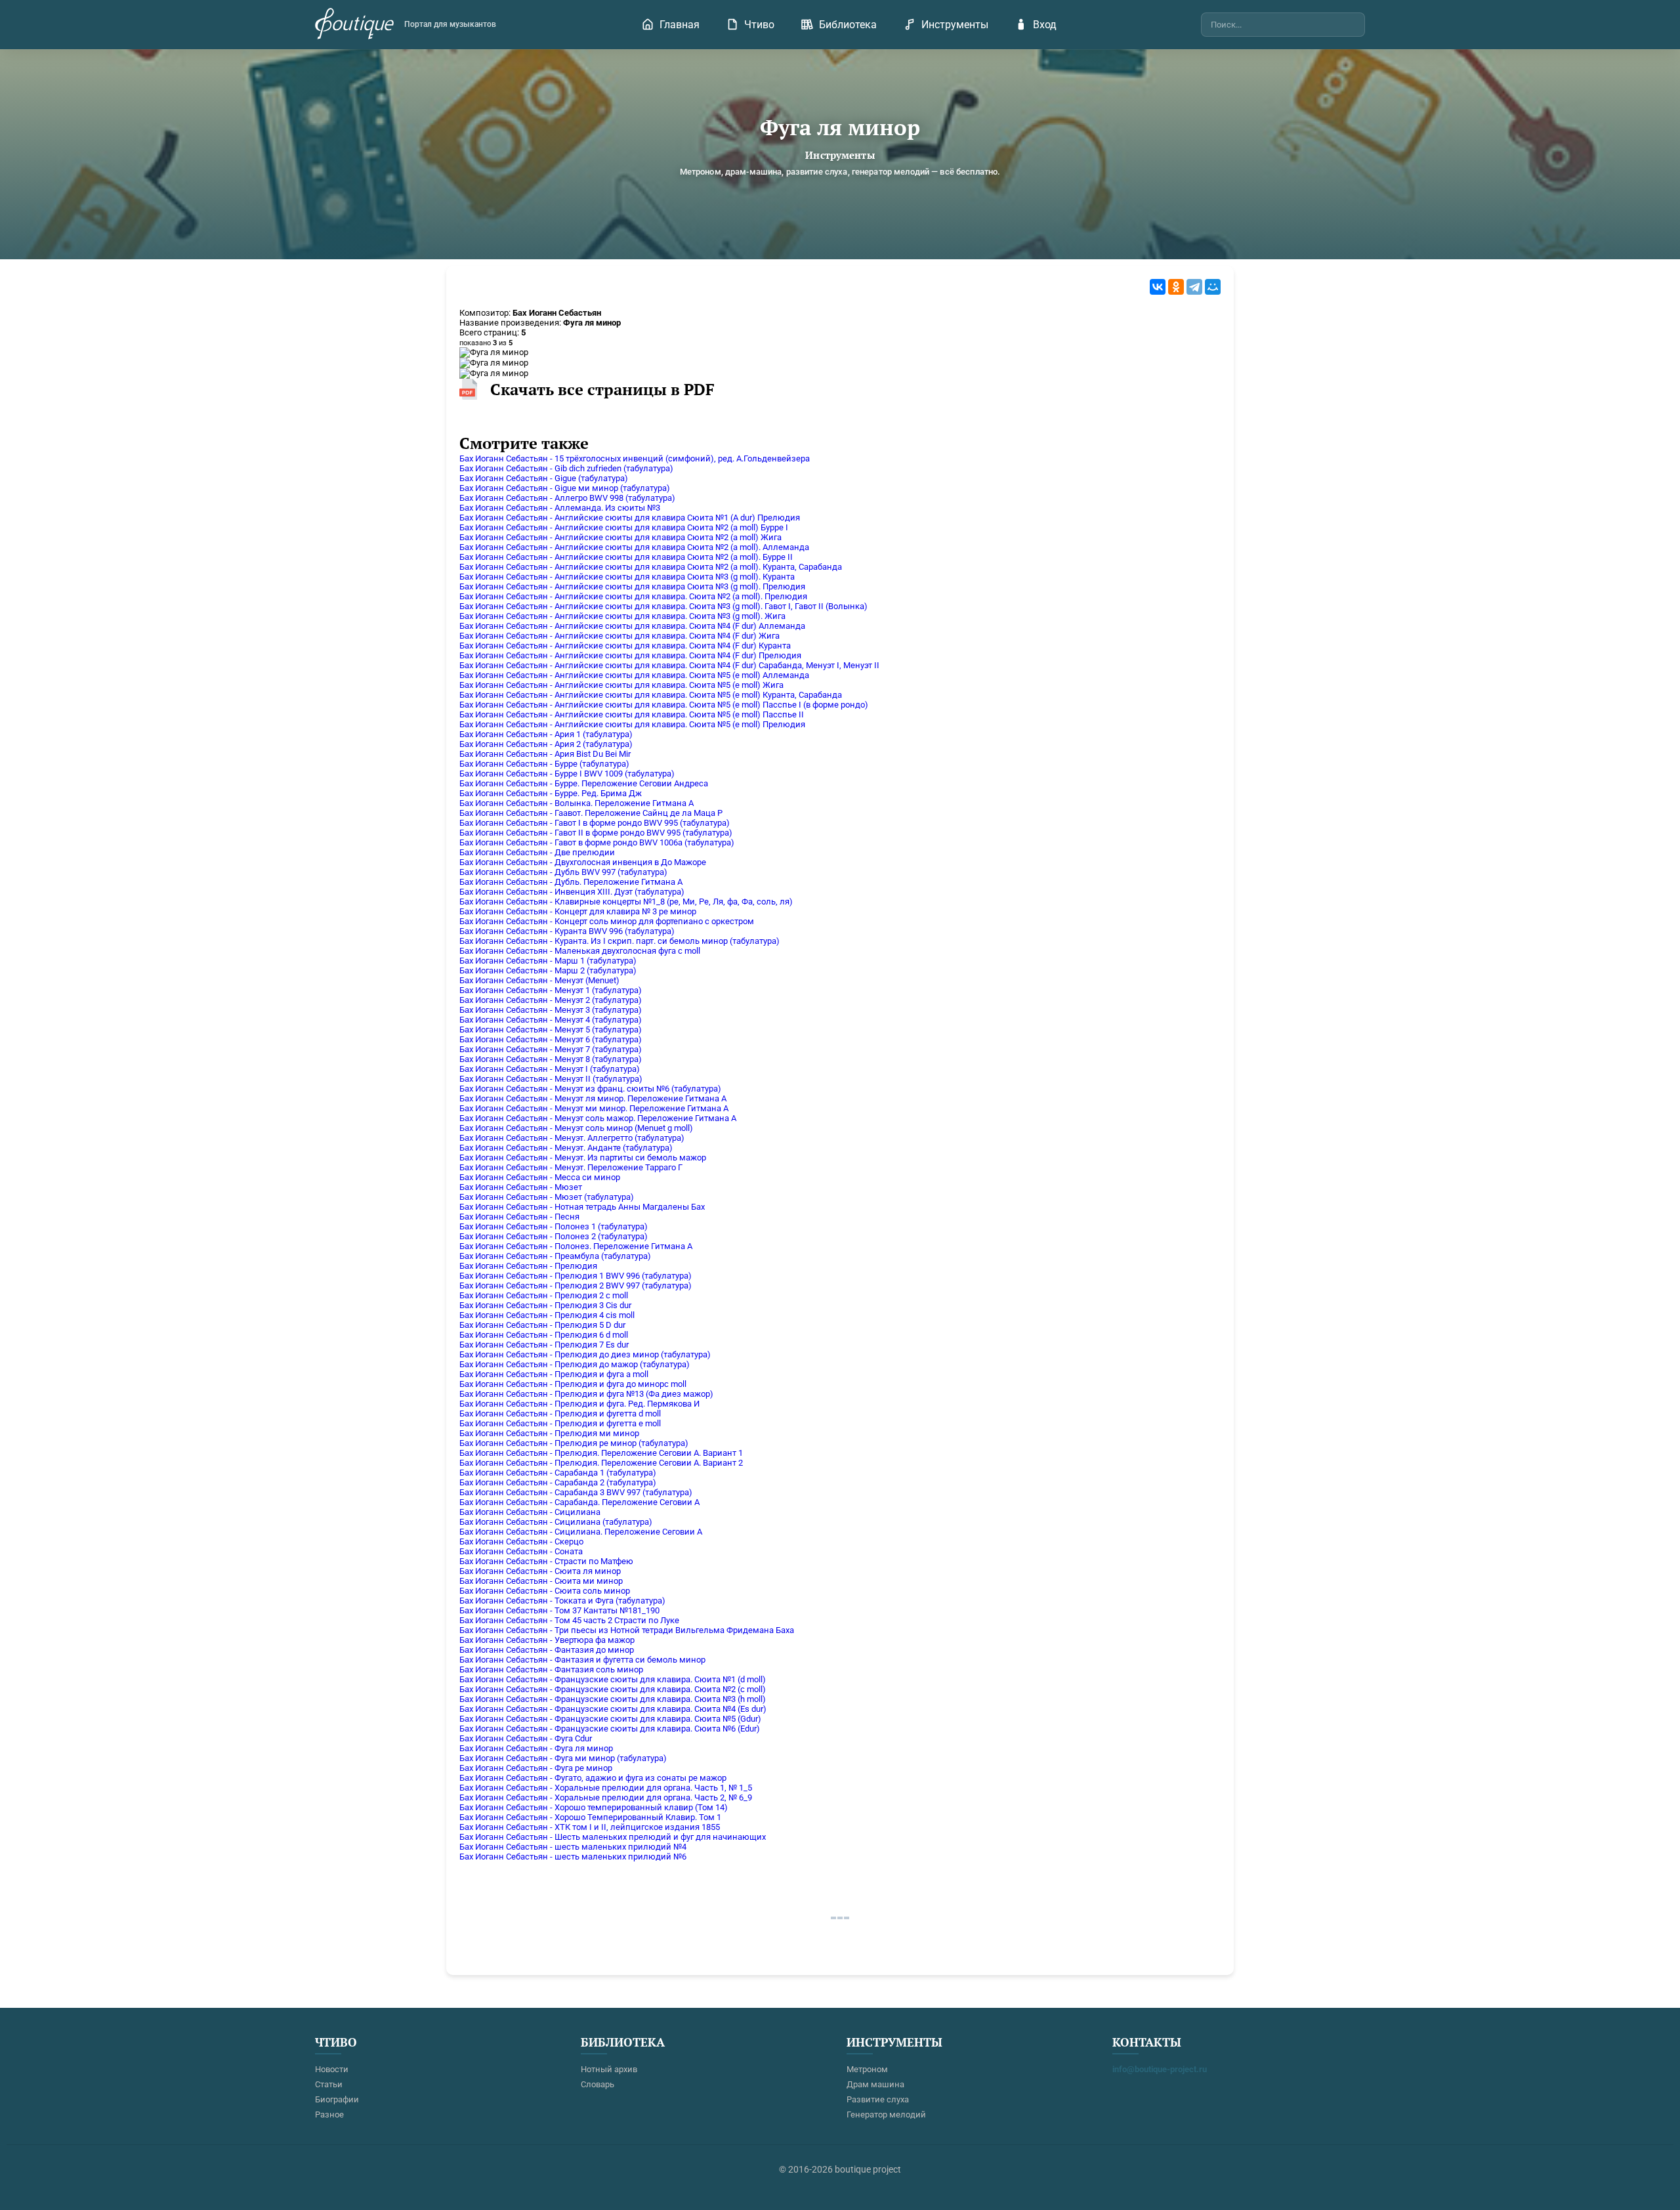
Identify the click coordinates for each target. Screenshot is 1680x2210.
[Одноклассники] (1176, 287)
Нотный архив (609, 2069)
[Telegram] (1194, 287)
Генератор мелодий (886, 2114)
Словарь (598, 2084)
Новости (332, 2069)
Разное (329, 2114)
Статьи (329, 2084)
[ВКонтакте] (1158, 287)
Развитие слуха (878, 2099)
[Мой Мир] (1213, 287)
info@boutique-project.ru (1160, 2069)
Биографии (337, 2099)
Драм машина (875, 2084)
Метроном (867, 2069)
